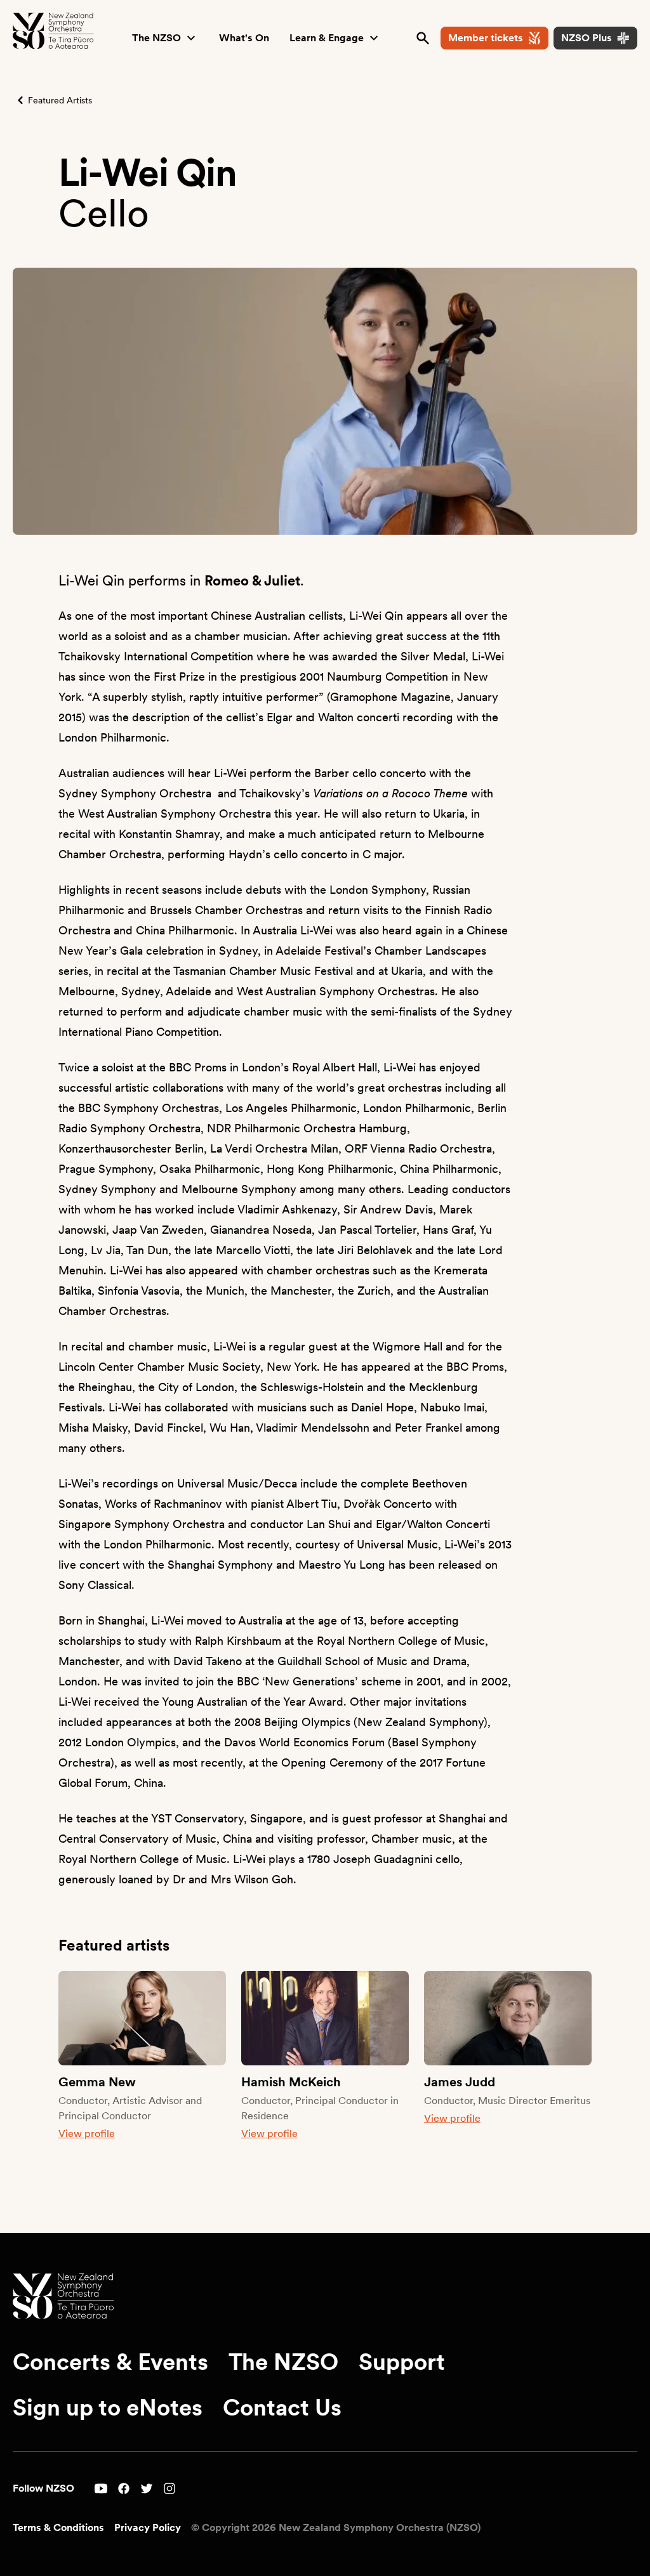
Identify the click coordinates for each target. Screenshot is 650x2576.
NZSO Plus (587, 38)
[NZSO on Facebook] (124, 2488)
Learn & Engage (327, 38)
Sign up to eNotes (108, 2408)
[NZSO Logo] (53, 31)
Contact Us (282, 2408)
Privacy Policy (148, 2527)
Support (402, 2362)
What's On (244, 38)
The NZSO (156, 38)
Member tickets (486, 38)
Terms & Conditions (58, 2527)
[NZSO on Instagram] (169, 2488)
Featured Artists (60, 100)
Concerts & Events (110, 2362)
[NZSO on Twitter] (147, 2488)
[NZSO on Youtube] (101, 2488)
